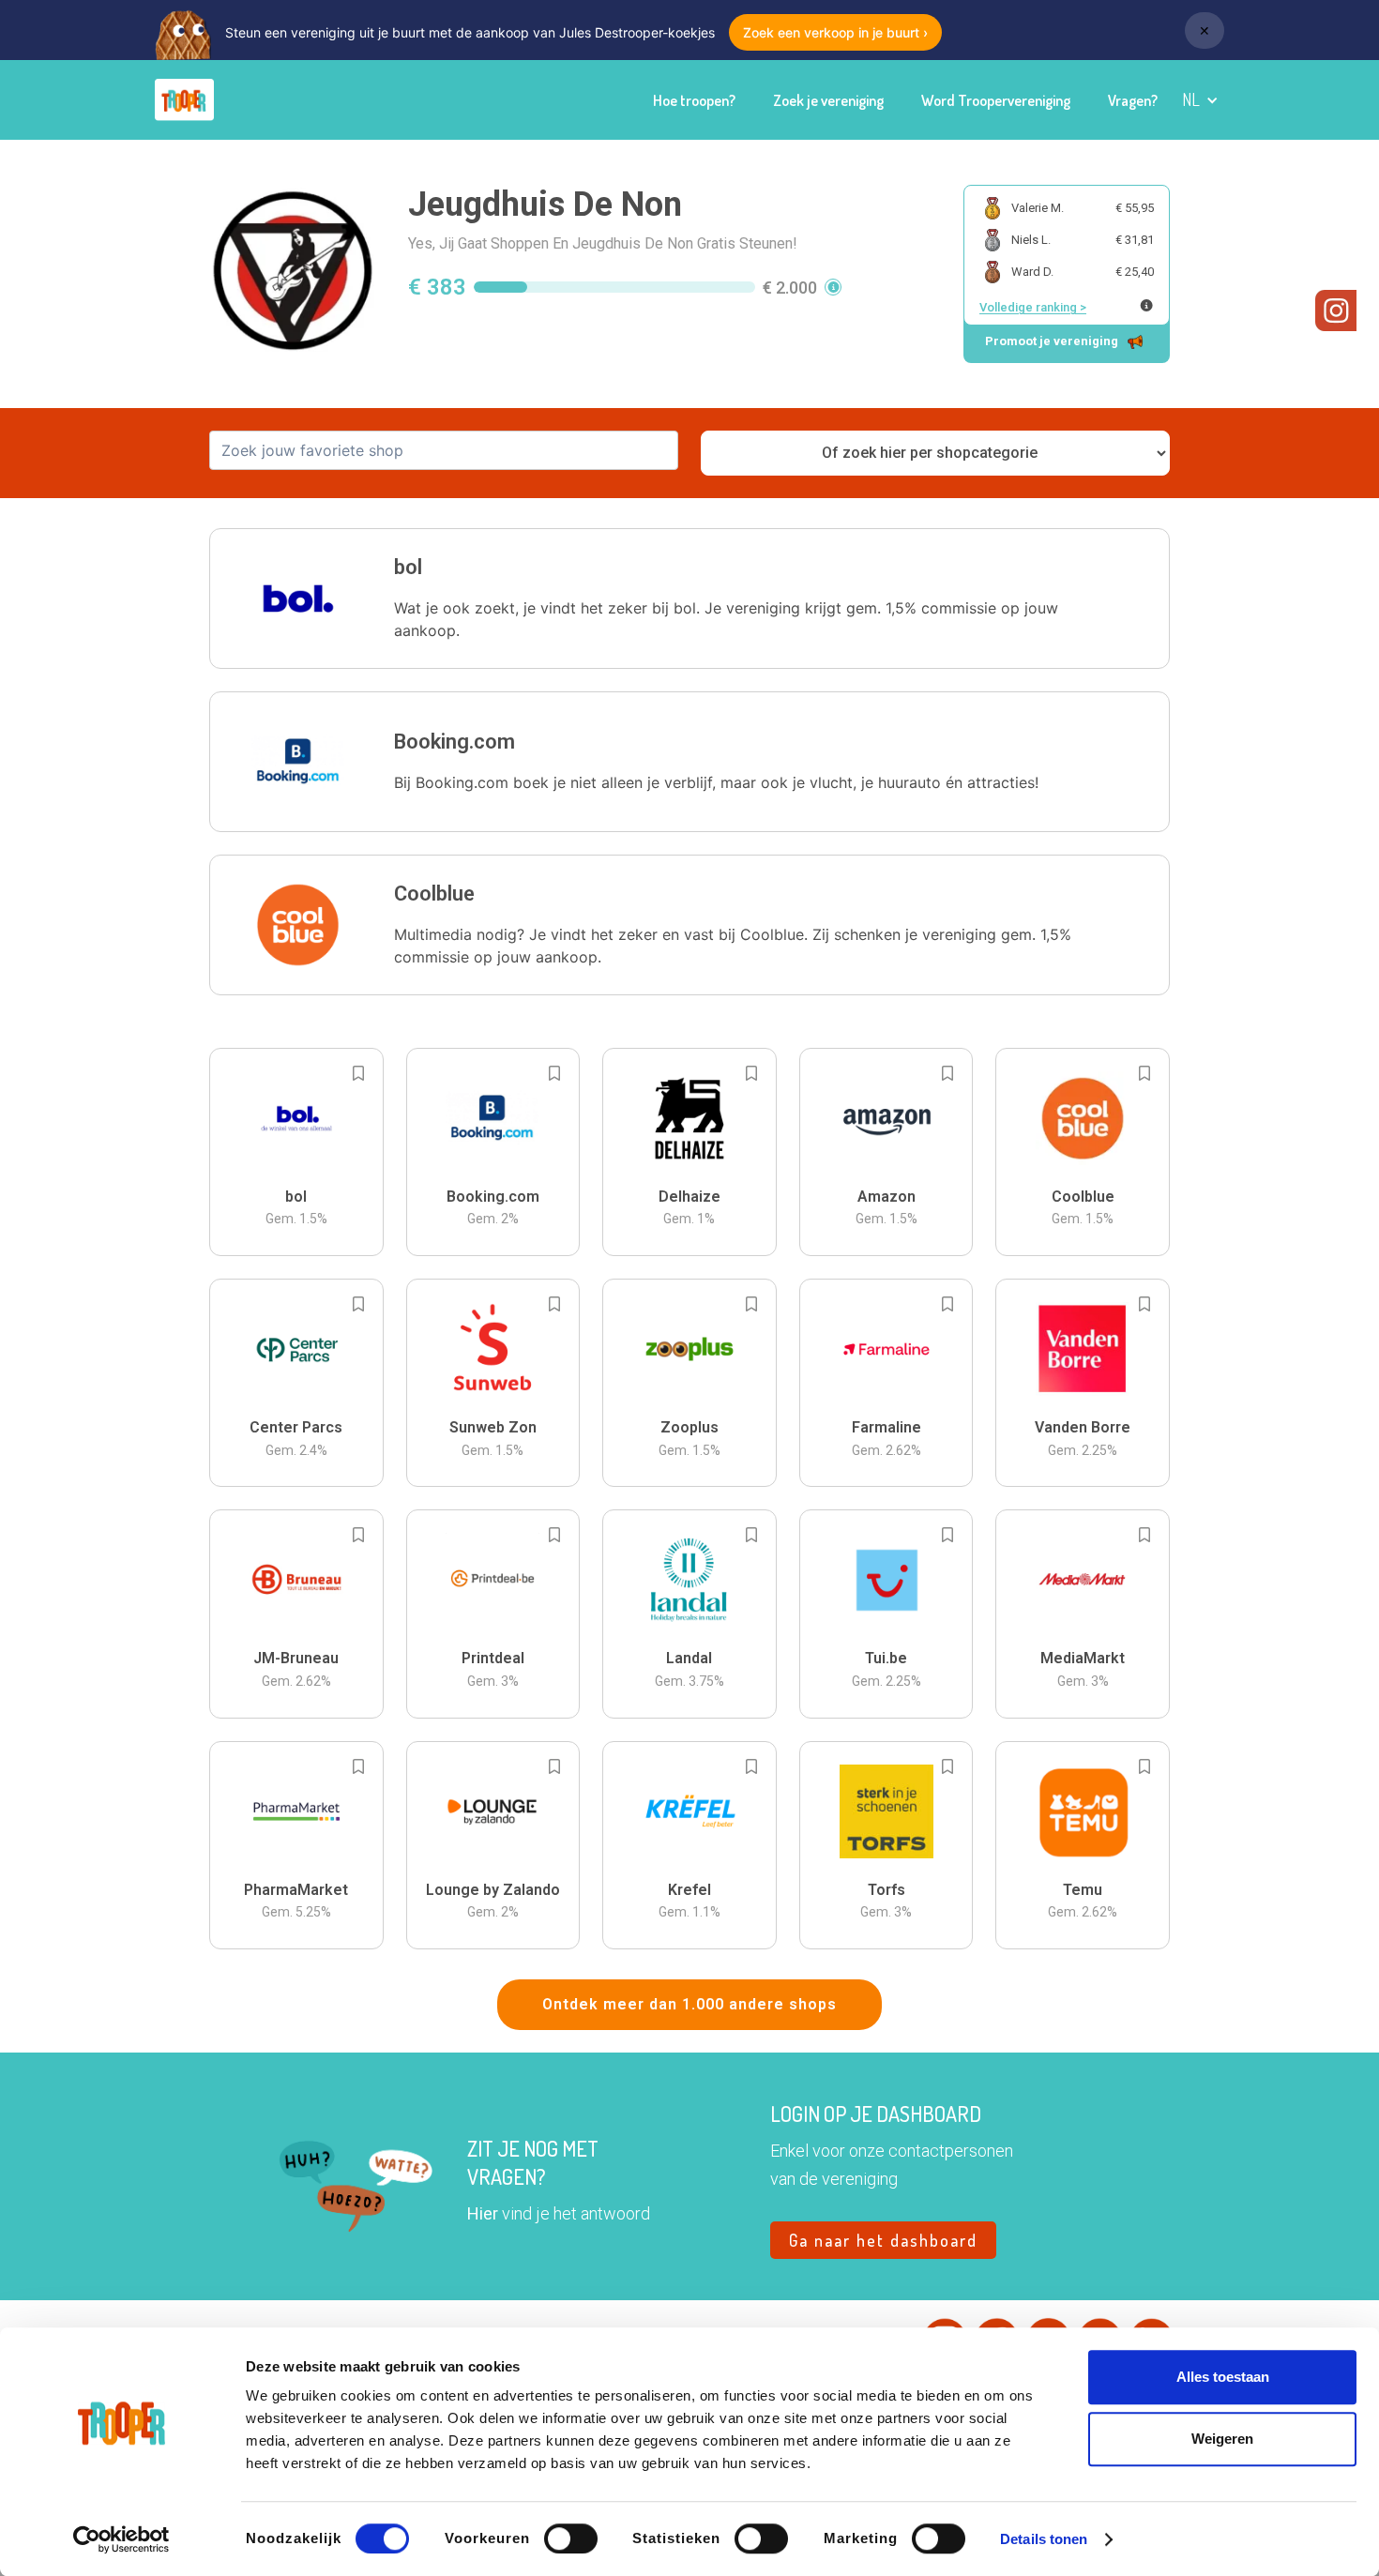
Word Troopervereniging (996, 100)
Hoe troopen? (694, 100)
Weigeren (1222, 2439)
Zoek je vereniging (828, 100)
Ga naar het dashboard (883, 2240)
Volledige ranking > (1033, 307)
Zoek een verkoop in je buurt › (835, 32)
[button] (1200, 100)
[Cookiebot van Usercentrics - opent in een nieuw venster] (121, 2539)
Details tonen (1044, 2539)
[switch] (571, 2538)
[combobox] (444, 450)
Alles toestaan (1223, 2377)
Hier (483, 2213)
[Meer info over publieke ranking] (1146, 305)
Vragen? (1133, 100)
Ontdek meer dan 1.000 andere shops (689, 2004)
